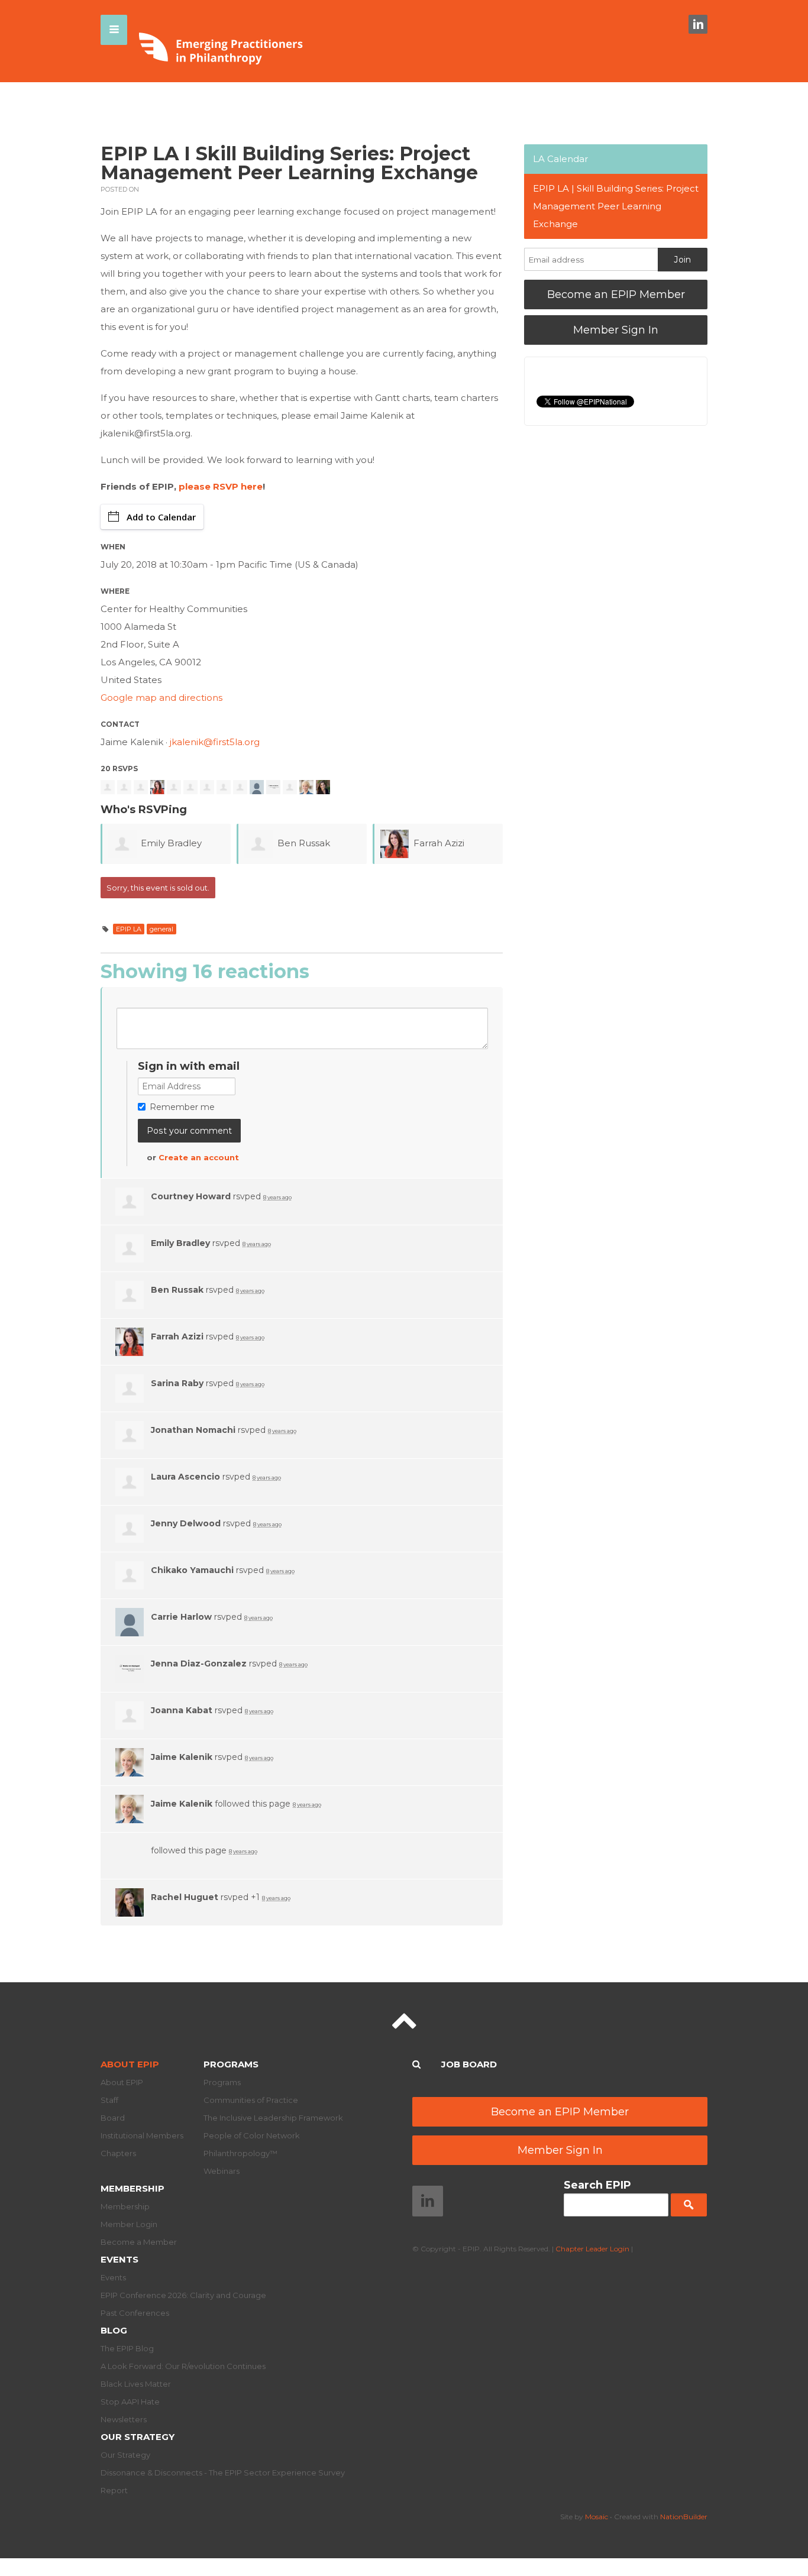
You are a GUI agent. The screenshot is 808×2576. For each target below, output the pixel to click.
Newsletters (124, 2419)
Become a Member (139, 2242)
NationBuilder (684, 2517)
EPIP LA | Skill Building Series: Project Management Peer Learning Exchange (616, 206)
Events (119, 2259)
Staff (109, 2100)
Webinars (222, 2171)
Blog (114, 2330)
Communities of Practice (251, 2100)
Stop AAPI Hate (130, 2402)
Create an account (199, 1157)
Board (113, 2118)
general (161, 929)
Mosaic (597, 2517)
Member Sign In (616, 330)
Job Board (469, 2064)
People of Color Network (252, 2135)
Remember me (182, 1107)
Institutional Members (142, 2135)
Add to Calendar (161, 517)
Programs (231, 2064)
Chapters (118, 2153)
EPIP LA (129, 929)
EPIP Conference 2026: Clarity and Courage (183, 2295)
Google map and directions (161, 698)
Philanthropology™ (240, 2153)
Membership (132, 2188)
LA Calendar (560, 159)
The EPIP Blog (127, 2348)
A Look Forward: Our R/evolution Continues (183, 2366)
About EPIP (130, 2064)
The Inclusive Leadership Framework (273, 2118)
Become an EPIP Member (616, 295)
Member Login (129, 2224)
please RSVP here (221, 486)
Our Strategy (138, 2437)
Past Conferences (135, 2313)
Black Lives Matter (136, 2384)
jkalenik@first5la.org (215, 742)
